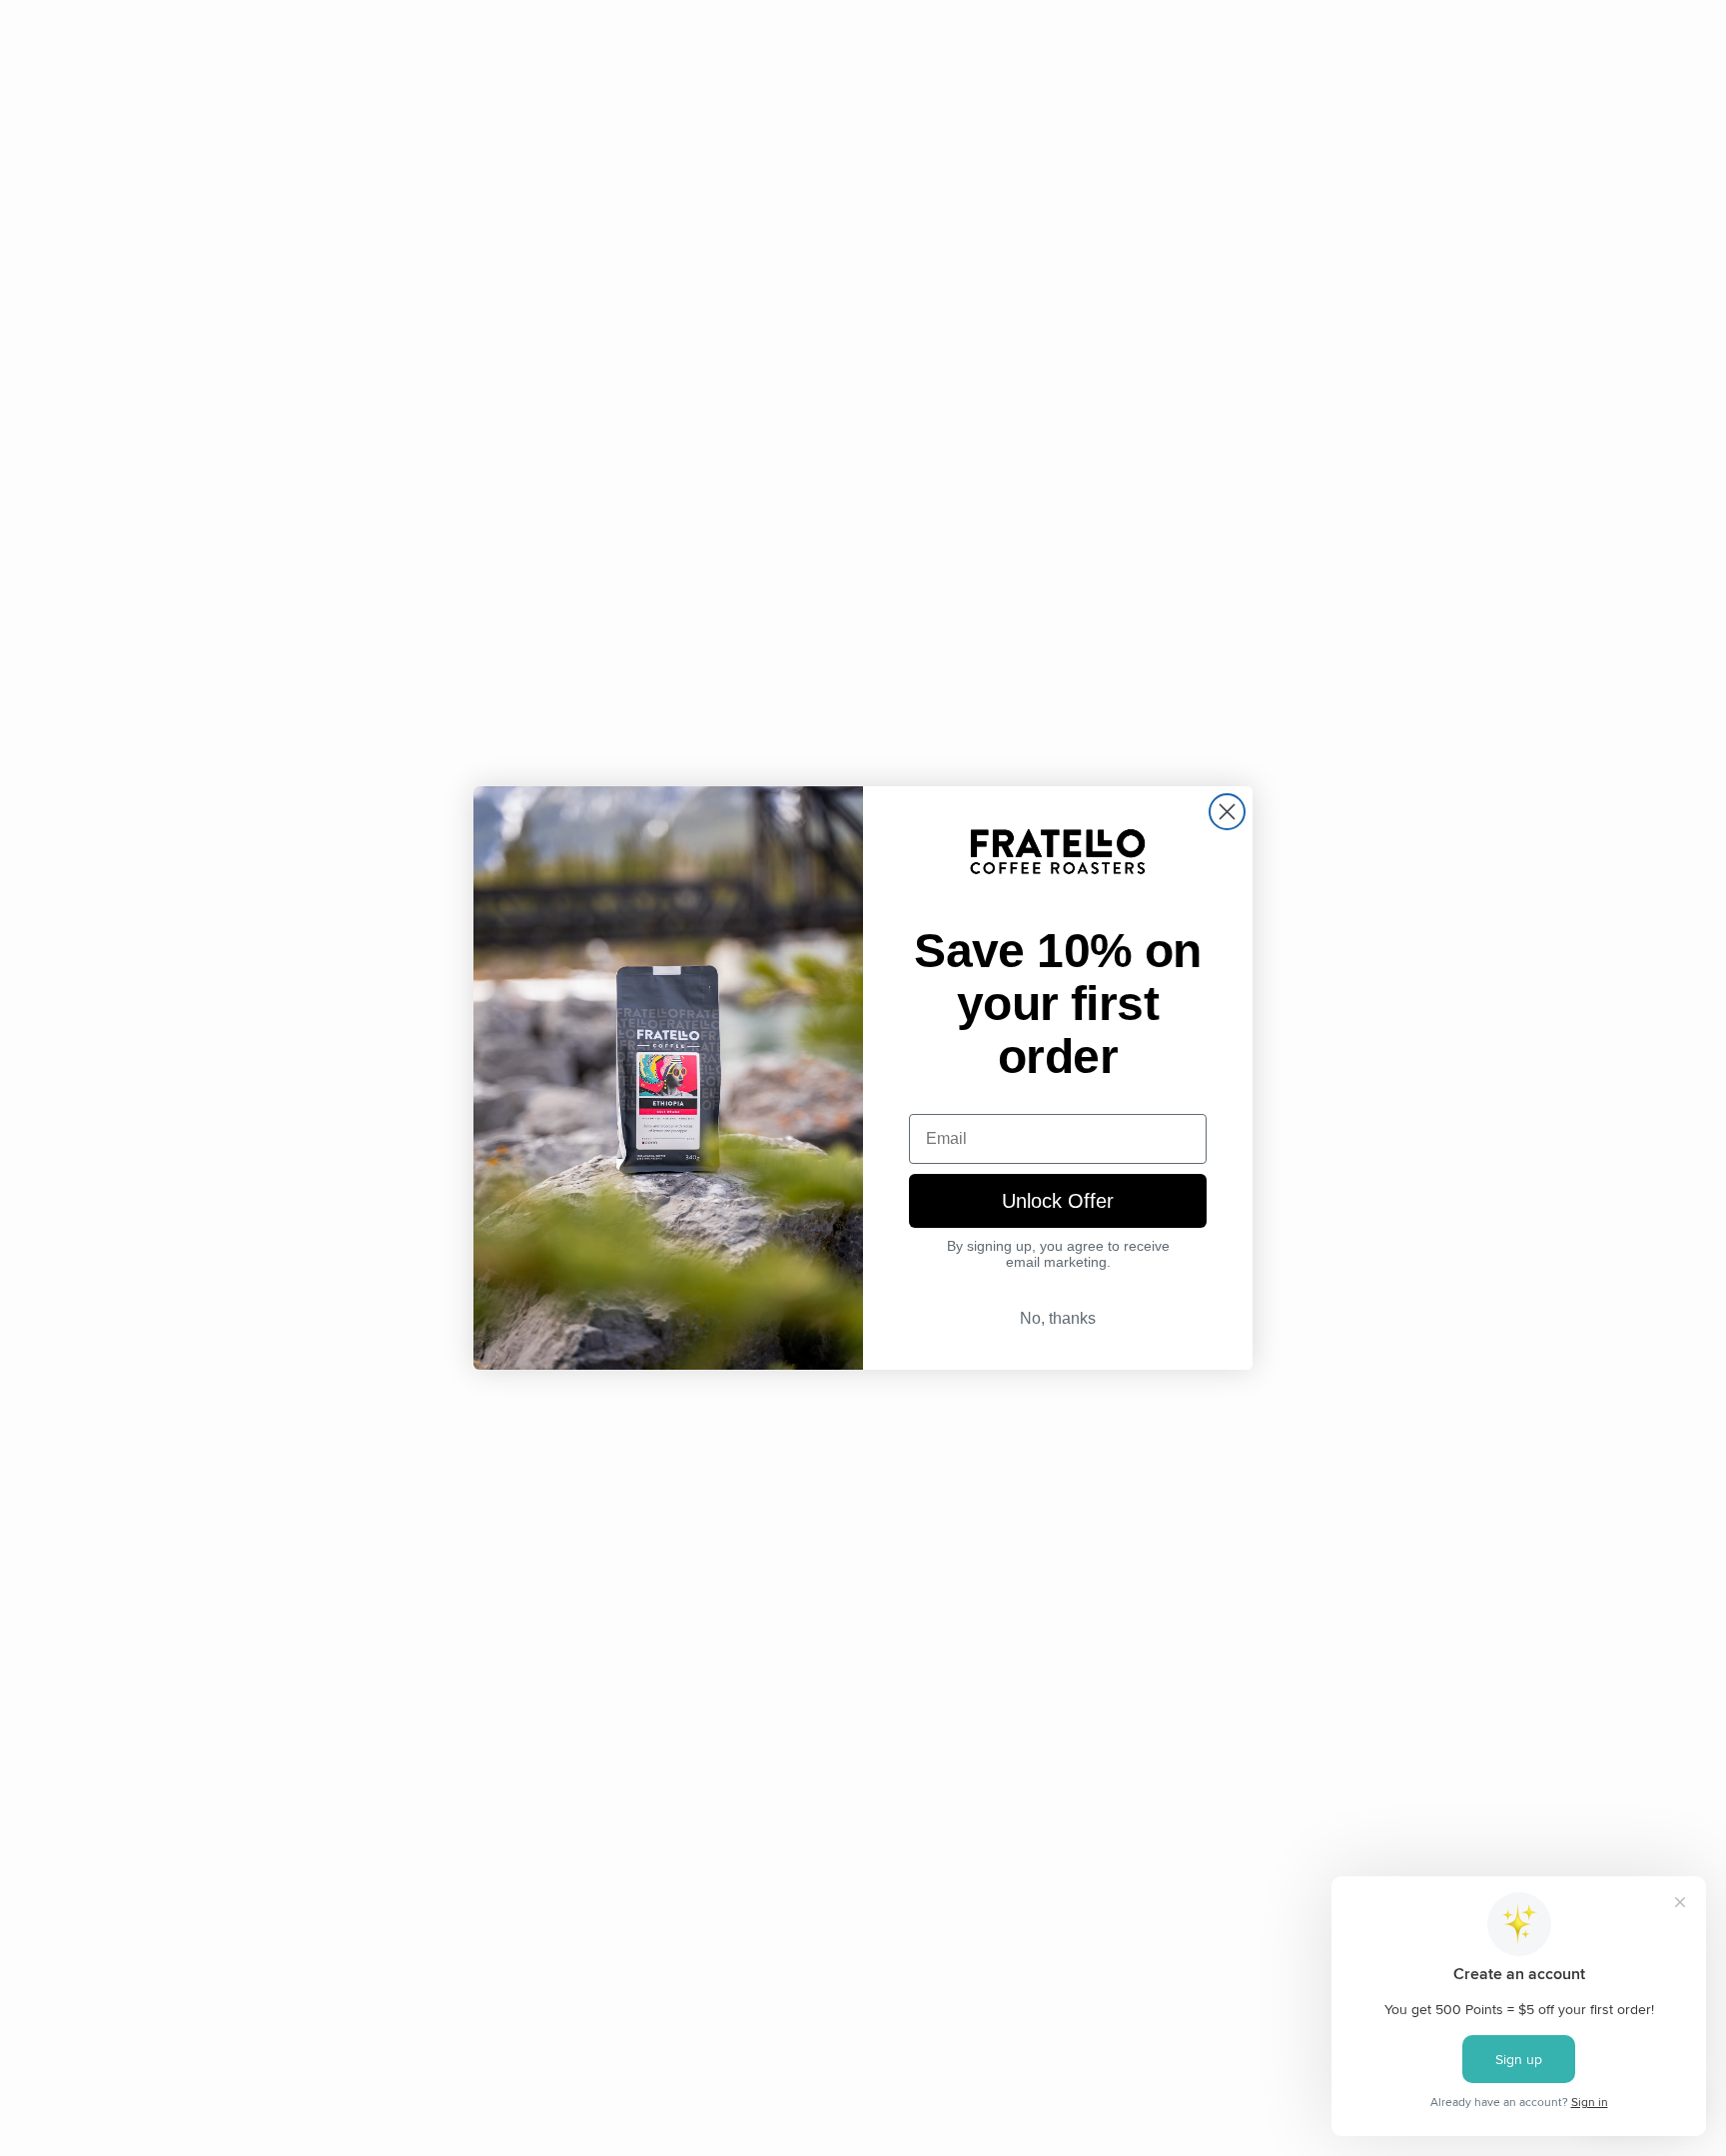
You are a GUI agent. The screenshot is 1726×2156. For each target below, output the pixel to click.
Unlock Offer (1058, 1201)
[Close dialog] (1227, 812)
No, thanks (1058, 1318)
